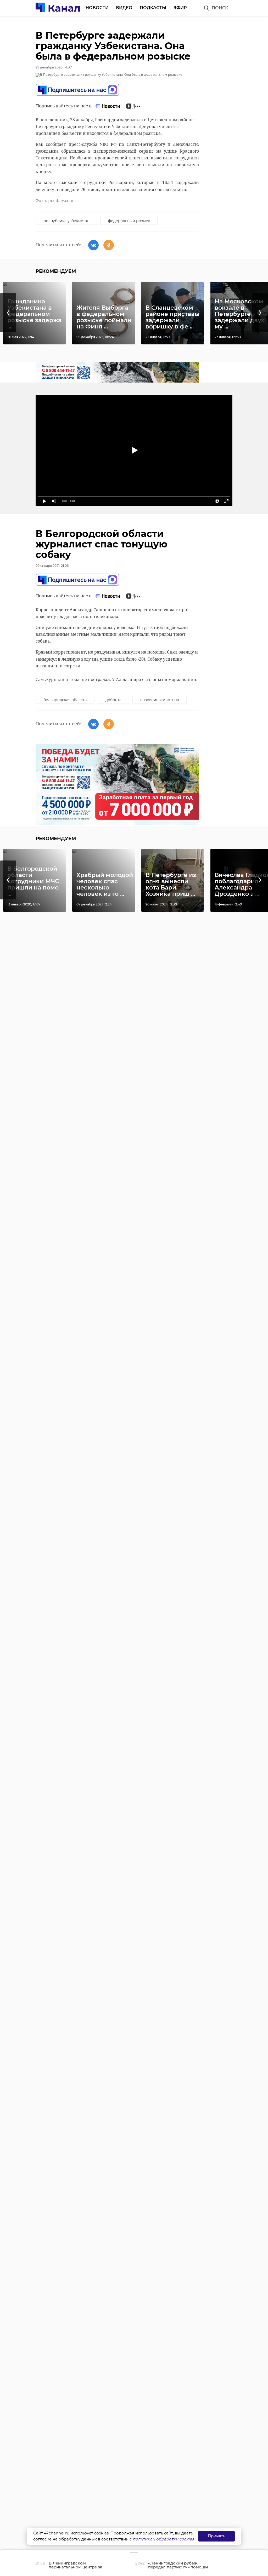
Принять (216, 2536)
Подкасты (153, 8)
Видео (124, 8)
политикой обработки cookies (163, 2539)
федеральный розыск (129, 221)
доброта (113, 700)
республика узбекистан (66, 221)
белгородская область (65, 700)
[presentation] (8, 313)
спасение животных (160, 700)
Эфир (180, 8)
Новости (97, 8)
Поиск (220, 8)
